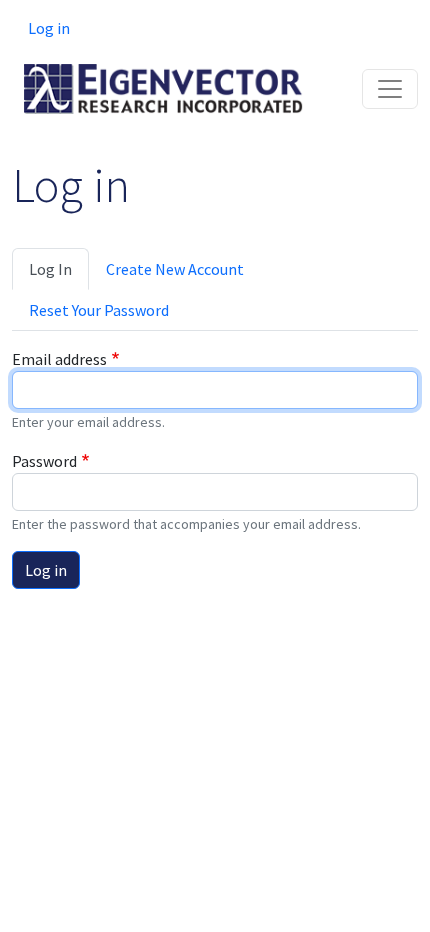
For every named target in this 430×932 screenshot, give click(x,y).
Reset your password (99, 310)
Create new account (175, 269)
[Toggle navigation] (390, 89)
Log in (49, 28)
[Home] (164, 78)
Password (44, 461)
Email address (59, 359)
